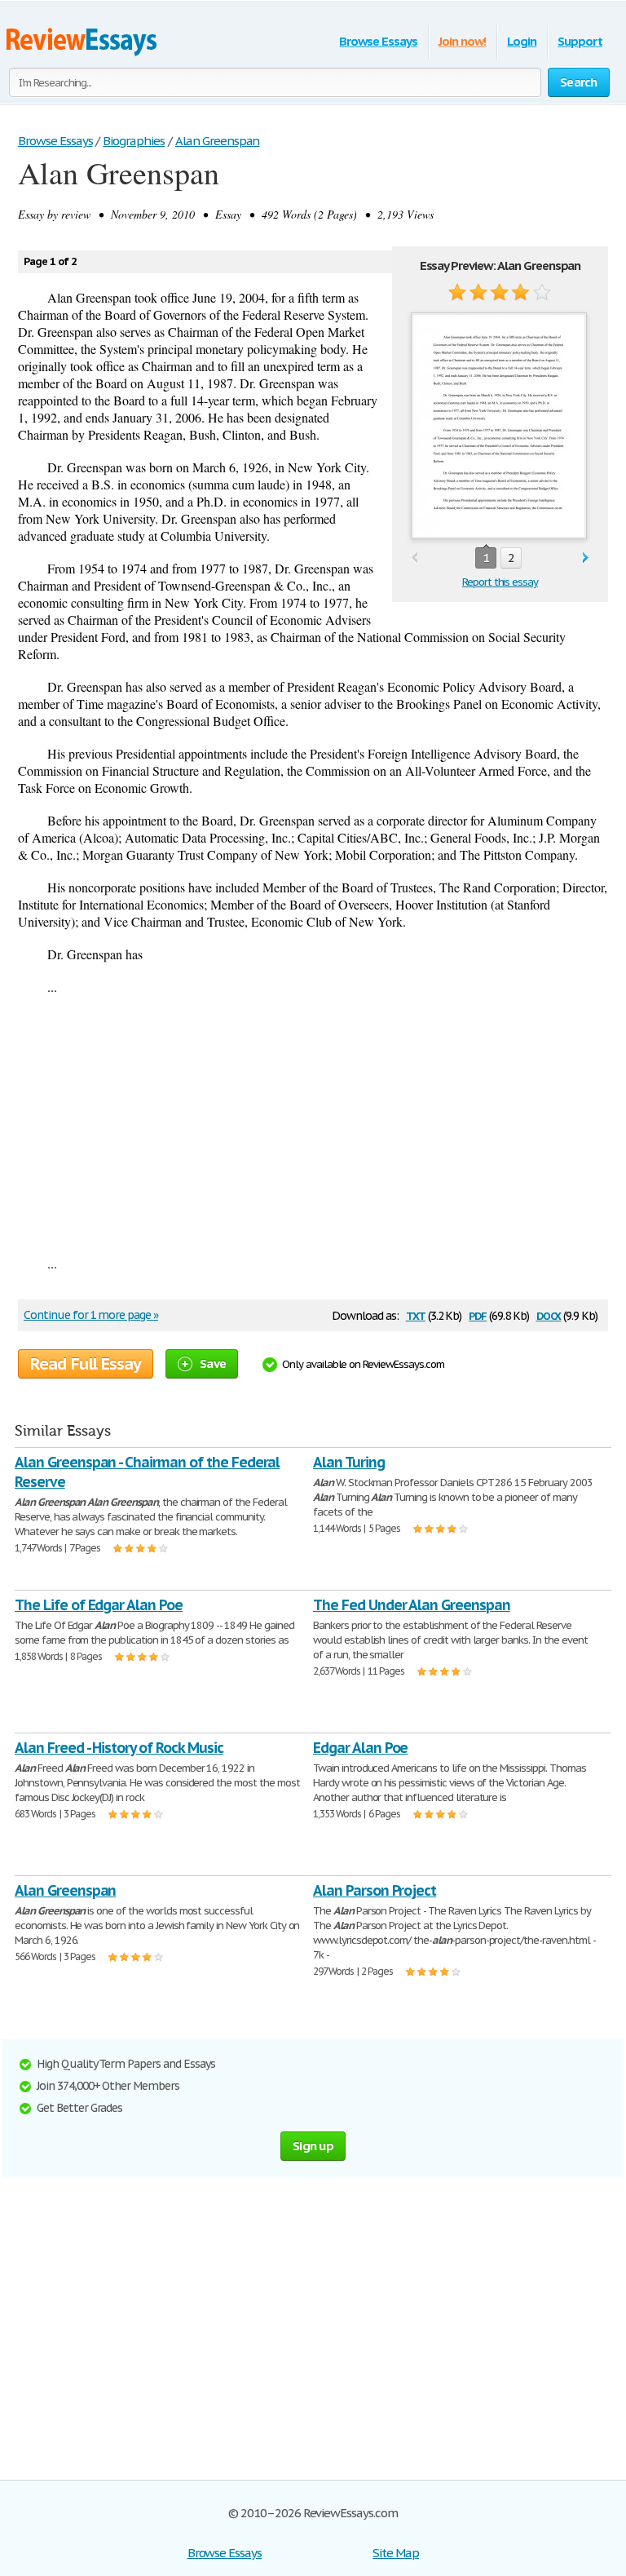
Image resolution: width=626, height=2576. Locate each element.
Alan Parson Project (375, 1890)
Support (580, 41)
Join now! (463, 41)
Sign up (313, 2146)
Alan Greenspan (65, 1890)
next (586, 558)
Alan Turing (349, 1462)
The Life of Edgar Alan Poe (99, 1605)
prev (414, 558)
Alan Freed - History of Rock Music (119, 1748)
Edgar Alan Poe (360, 1748)
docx (549, 1315)
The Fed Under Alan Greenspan (412, 1605)
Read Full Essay (86, 1364)
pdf (478, 1315)
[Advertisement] (313, 1125)
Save (213, 1363)
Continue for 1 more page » (91, 1315)
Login (522, 41)
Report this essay (500, 582)
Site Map (396, 2553)
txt (416, 1315)
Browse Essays (378, 41)
